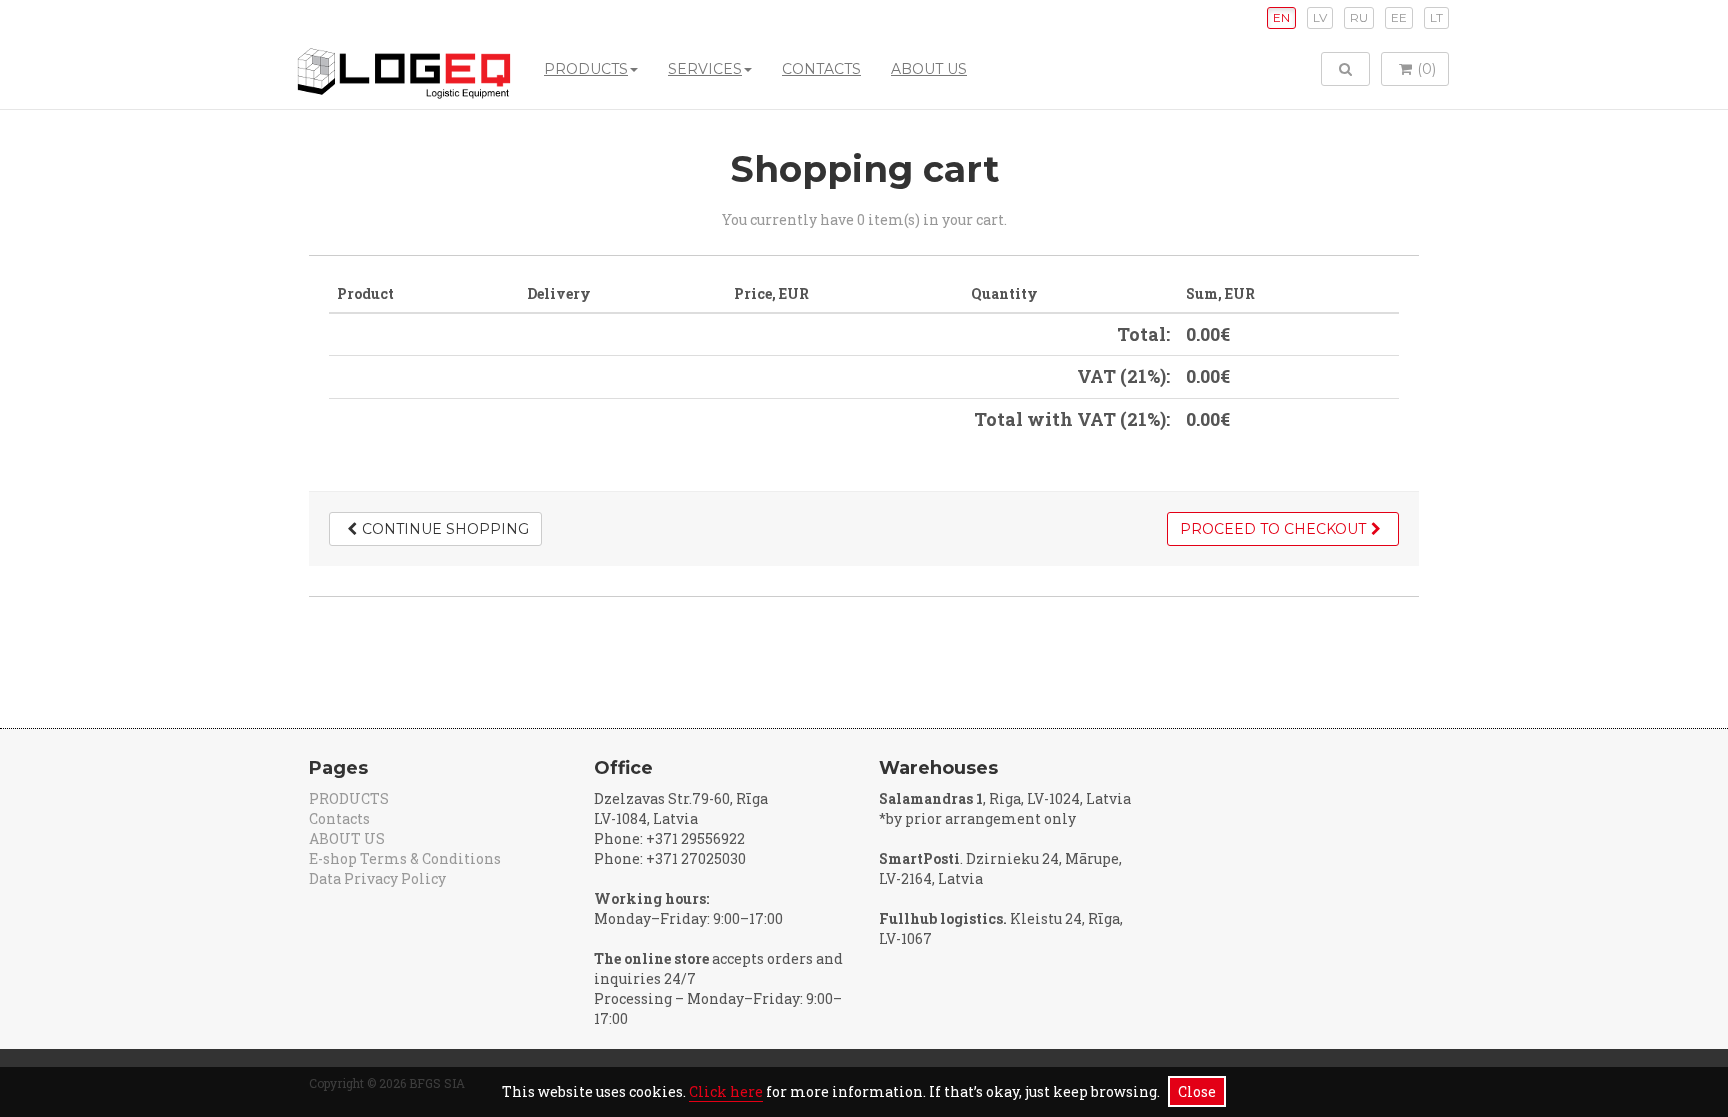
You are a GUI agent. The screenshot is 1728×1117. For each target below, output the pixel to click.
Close (1197, 1091)
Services (705, 69)
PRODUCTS (586, 69)
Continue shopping (445, 529)
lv (1320, 17)
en (1281, 17)
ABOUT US (929, 69)
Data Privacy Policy (377, 878)
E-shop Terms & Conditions (405, 858)
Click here (726, 1091)
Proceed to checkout (1273, 529)
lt (1436, 17)
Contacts (821, 69)
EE (1399, 17)
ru (1359, 17)
